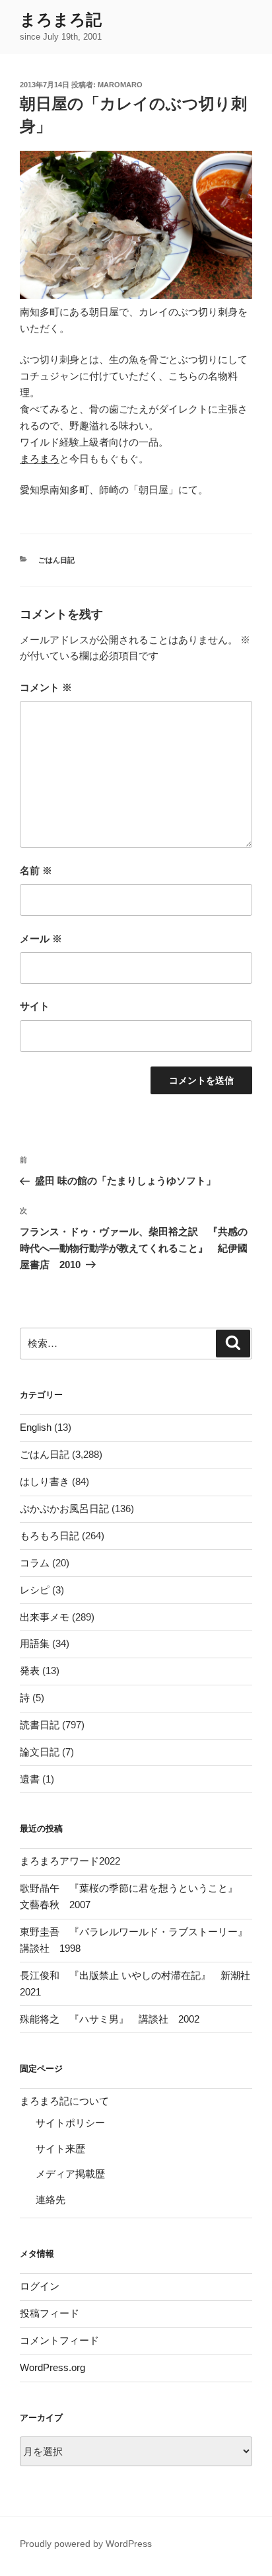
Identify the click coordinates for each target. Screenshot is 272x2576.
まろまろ (40, 459)
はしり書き (45, 1481)
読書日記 (40, 1725)
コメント (46, 687)
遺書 (30, 1779)
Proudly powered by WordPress (86, 2544)
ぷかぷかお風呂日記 (64, 1509)
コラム (35, 1563)
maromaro (120, 85)
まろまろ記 (61, 20)
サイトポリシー (70, 2123)
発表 (30, 1670)
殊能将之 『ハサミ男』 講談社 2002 (110, 2019)
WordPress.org (52, 2367)
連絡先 (51, 2199)
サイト (35, 1006)
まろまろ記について (64, 2101)
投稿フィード (50, 2313)
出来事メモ (45, 1617)
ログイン (40, 2286)
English (36, 1427)
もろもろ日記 (50, 1536)
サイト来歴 (60, 2149)
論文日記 (40, 1752)
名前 (36, 870)
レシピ (35, 1590)
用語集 (35, 1643)
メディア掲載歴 (70, 2174)
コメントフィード (59, 2340)
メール (41, 939)
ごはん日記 (56, 560)
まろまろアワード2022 (70, 1861)
